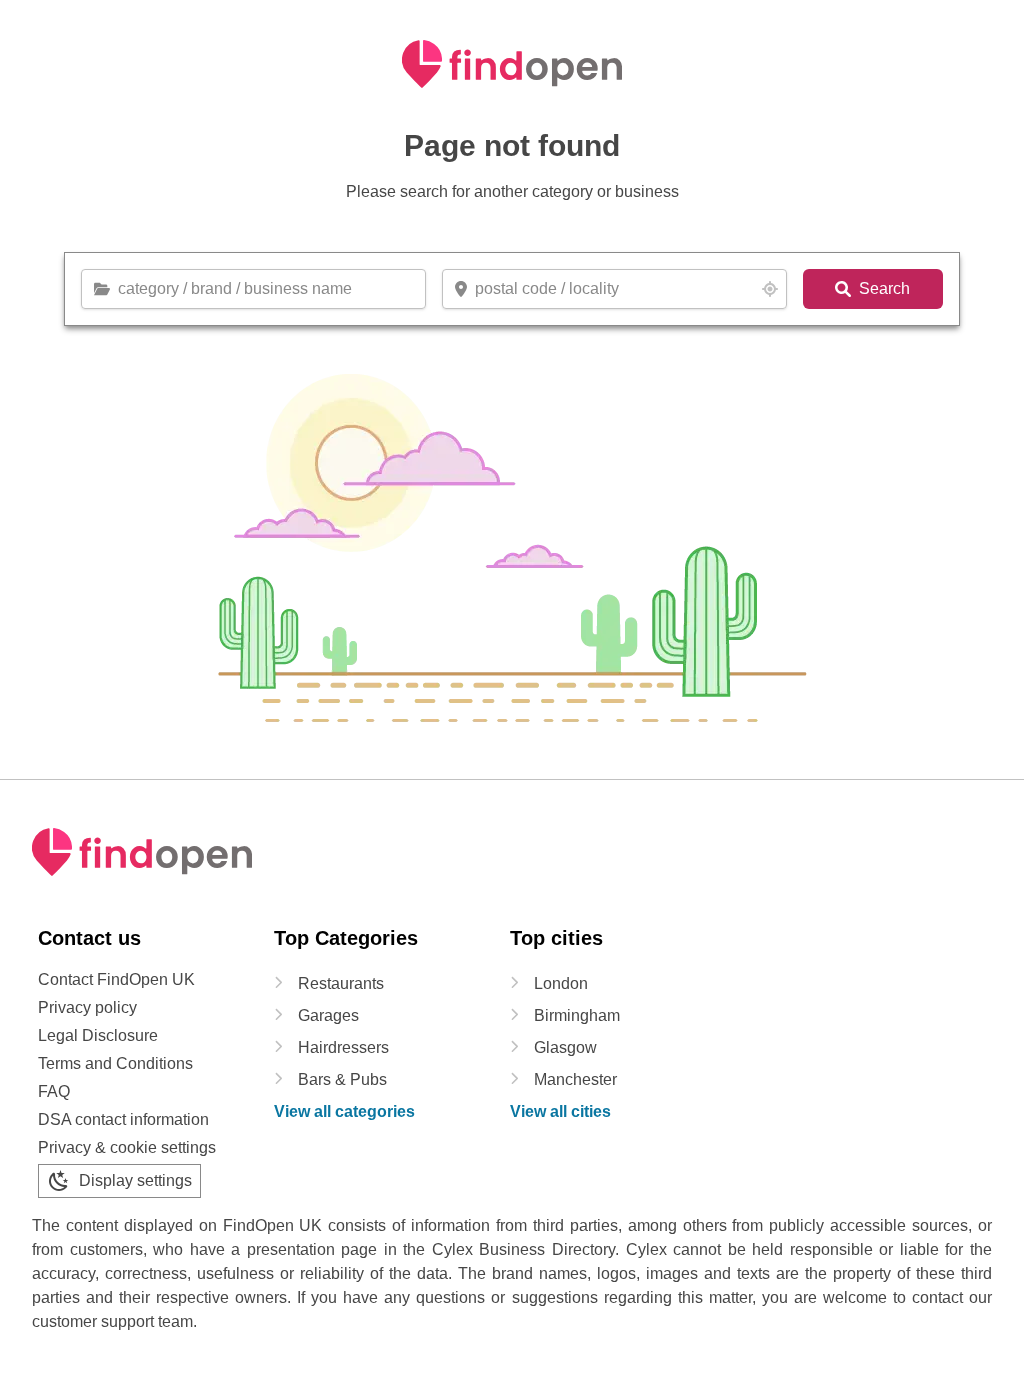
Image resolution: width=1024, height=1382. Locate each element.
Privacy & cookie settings (127, 1147)
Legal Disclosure (98, 1035)
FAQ (54, 1091)
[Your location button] (770, 289)
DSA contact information (123, 1119)
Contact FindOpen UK (116, 979)
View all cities (560, 1111)
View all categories (344, 1111)
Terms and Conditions (115, 1063)
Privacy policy (87, 1007)
